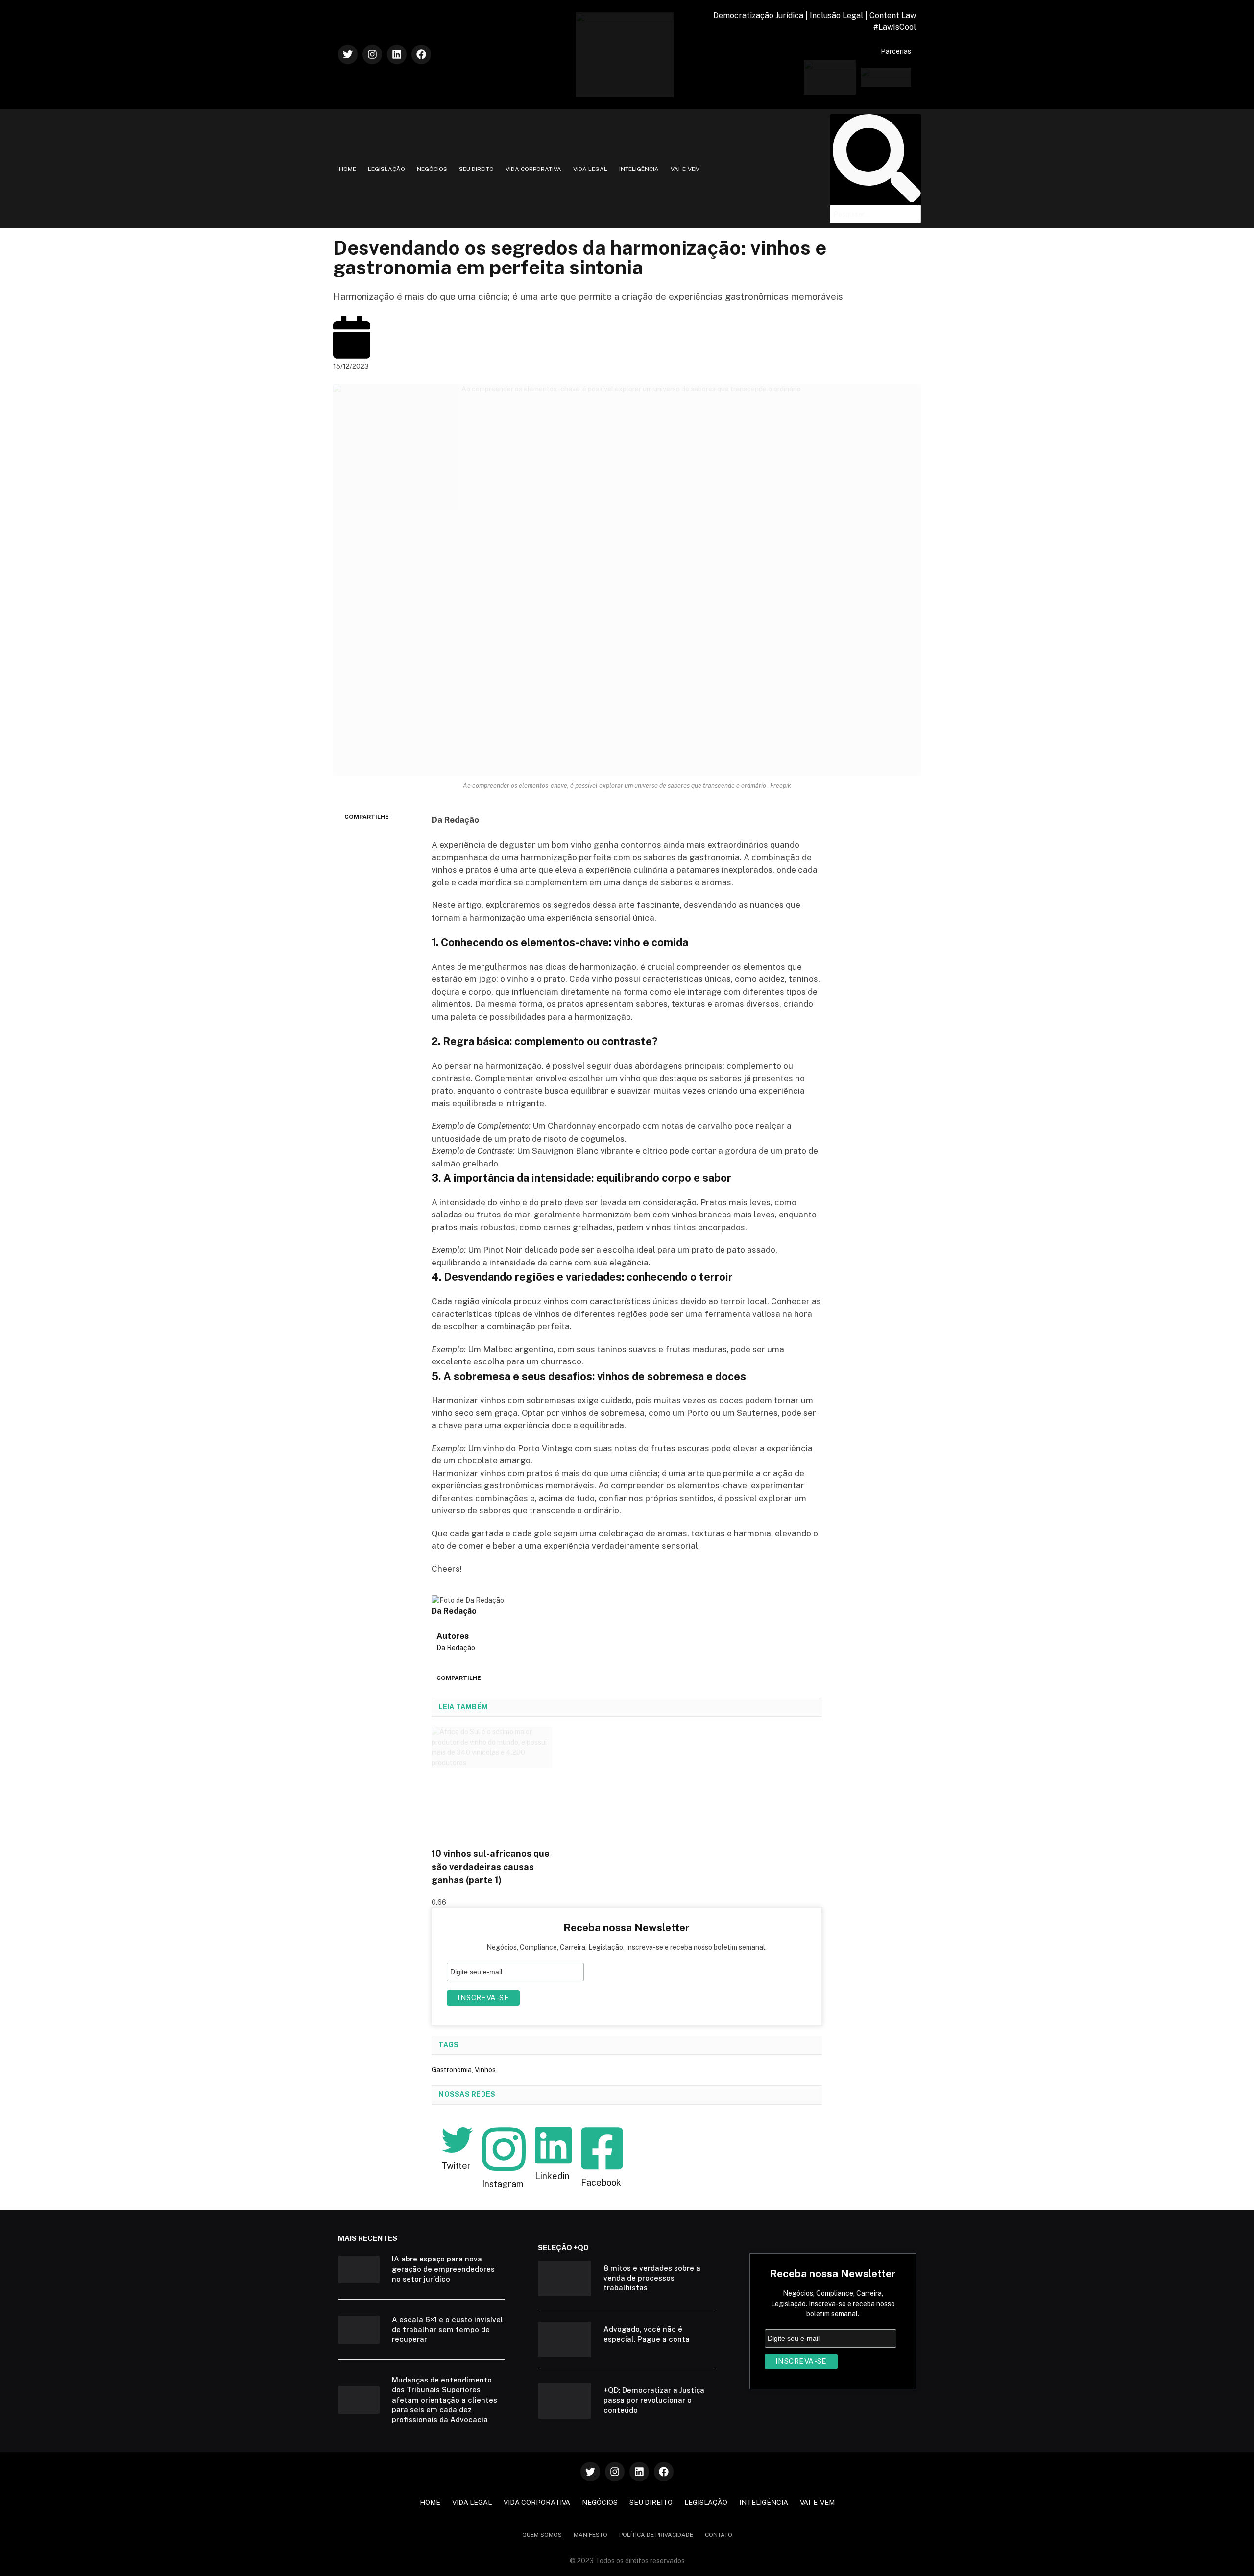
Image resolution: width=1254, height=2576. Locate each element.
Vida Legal (590, 169)
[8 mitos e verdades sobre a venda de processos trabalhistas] (565, 2279)
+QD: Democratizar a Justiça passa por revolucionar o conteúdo (654, 2400)
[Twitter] (348, 54)
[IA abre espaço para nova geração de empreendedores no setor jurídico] (359, 2270)
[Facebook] (421, 54)
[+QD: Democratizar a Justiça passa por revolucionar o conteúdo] (565, 2401)
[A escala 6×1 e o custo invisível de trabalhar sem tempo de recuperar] (359, 2330)
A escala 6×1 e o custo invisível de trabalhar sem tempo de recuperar (447, 2330)
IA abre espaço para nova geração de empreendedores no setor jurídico (443, 2269)
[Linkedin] (397, 54)
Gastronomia (452, 2070)
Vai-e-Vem (685, 169)
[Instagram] (372, 54)
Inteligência (639, 169)
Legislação (386, 169)
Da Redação (456, 1648)
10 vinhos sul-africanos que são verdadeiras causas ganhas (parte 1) (491, 1867)
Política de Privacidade (656, 2535)
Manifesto (591, 2535)
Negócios (432, 169)
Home (348, 169)
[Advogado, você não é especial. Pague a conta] (565, 2340)
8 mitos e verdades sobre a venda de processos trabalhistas (652, 2278)
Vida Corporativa (533, 169)
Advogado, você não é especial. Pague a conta (647, 2334)
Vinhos (485, 2070)
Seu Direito (476, 169)
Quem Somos (542, 2535)
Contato (719, 2535)
